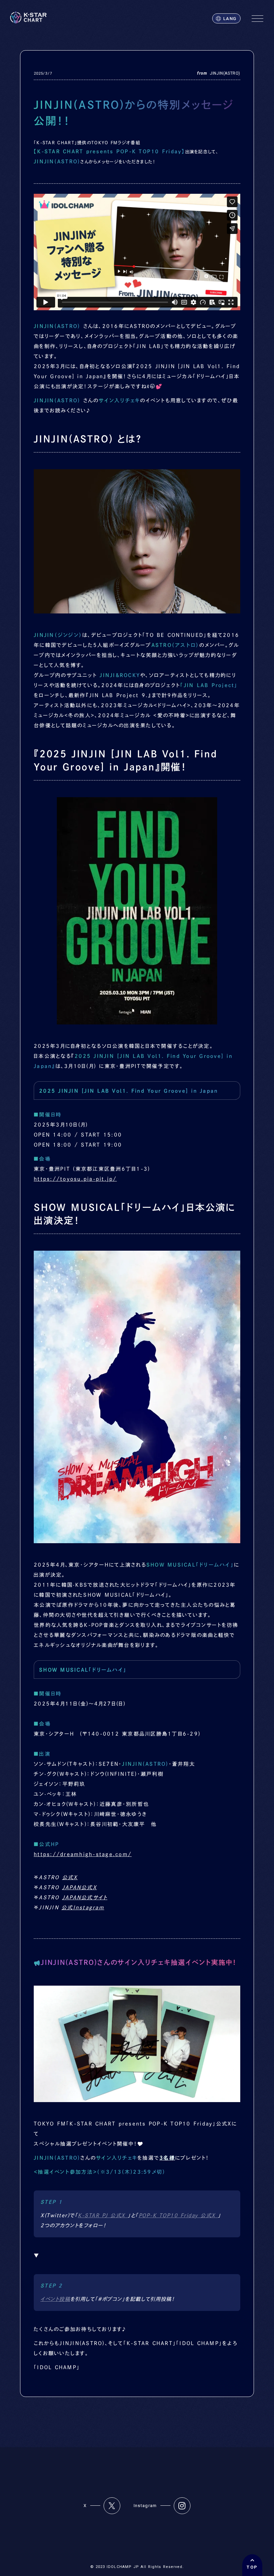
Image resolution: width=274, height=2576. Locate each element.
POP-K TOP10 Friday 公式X (178, 2215)
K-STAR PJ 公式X (103, 2215)
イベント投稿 (55, 2299)
